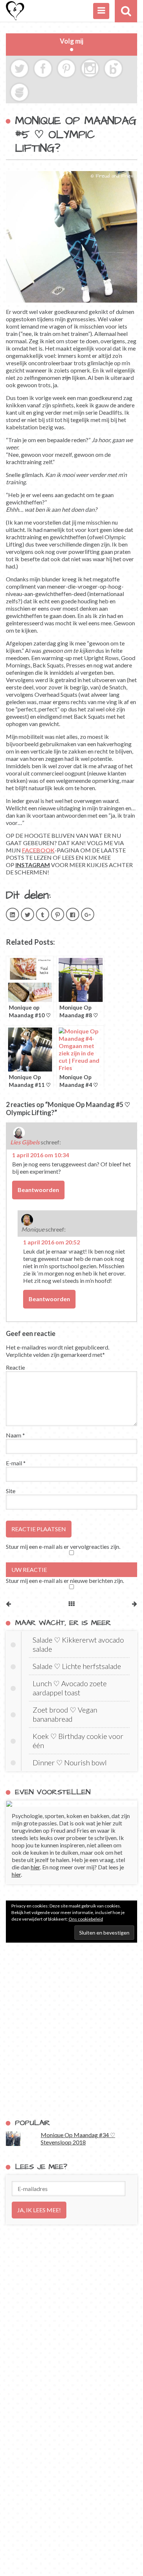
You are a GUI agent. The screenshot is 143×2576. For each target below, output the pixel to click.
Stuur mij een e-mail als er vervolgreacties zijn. (63, 1546)
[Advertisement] (71, 2031)
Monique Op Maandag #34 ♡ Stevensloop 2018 (78, 2138)
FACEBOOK (38, 850)
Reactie (15, 1367)
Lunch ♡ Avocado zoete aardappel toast (70, 1688)
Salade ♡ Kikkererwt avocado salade (78, 1644)
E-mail (16, 1463)
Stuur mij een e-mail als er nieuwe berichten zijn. (65, 1581)
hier (35, 1867)
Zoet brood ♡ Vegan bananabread (65, 1714)
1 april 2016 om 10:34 (41, 1155)
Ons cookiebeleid (86, 1919)
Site (11, 1491)
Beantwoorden (38, 1190)
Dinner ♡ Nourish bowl (70, 1762)
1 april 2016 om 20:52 (52, 1242)
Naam (15, 1435)
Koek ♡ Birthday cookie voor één (78, 1741)
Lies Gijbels (25, 1142)
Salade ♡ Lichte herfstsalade (77, 1666)
